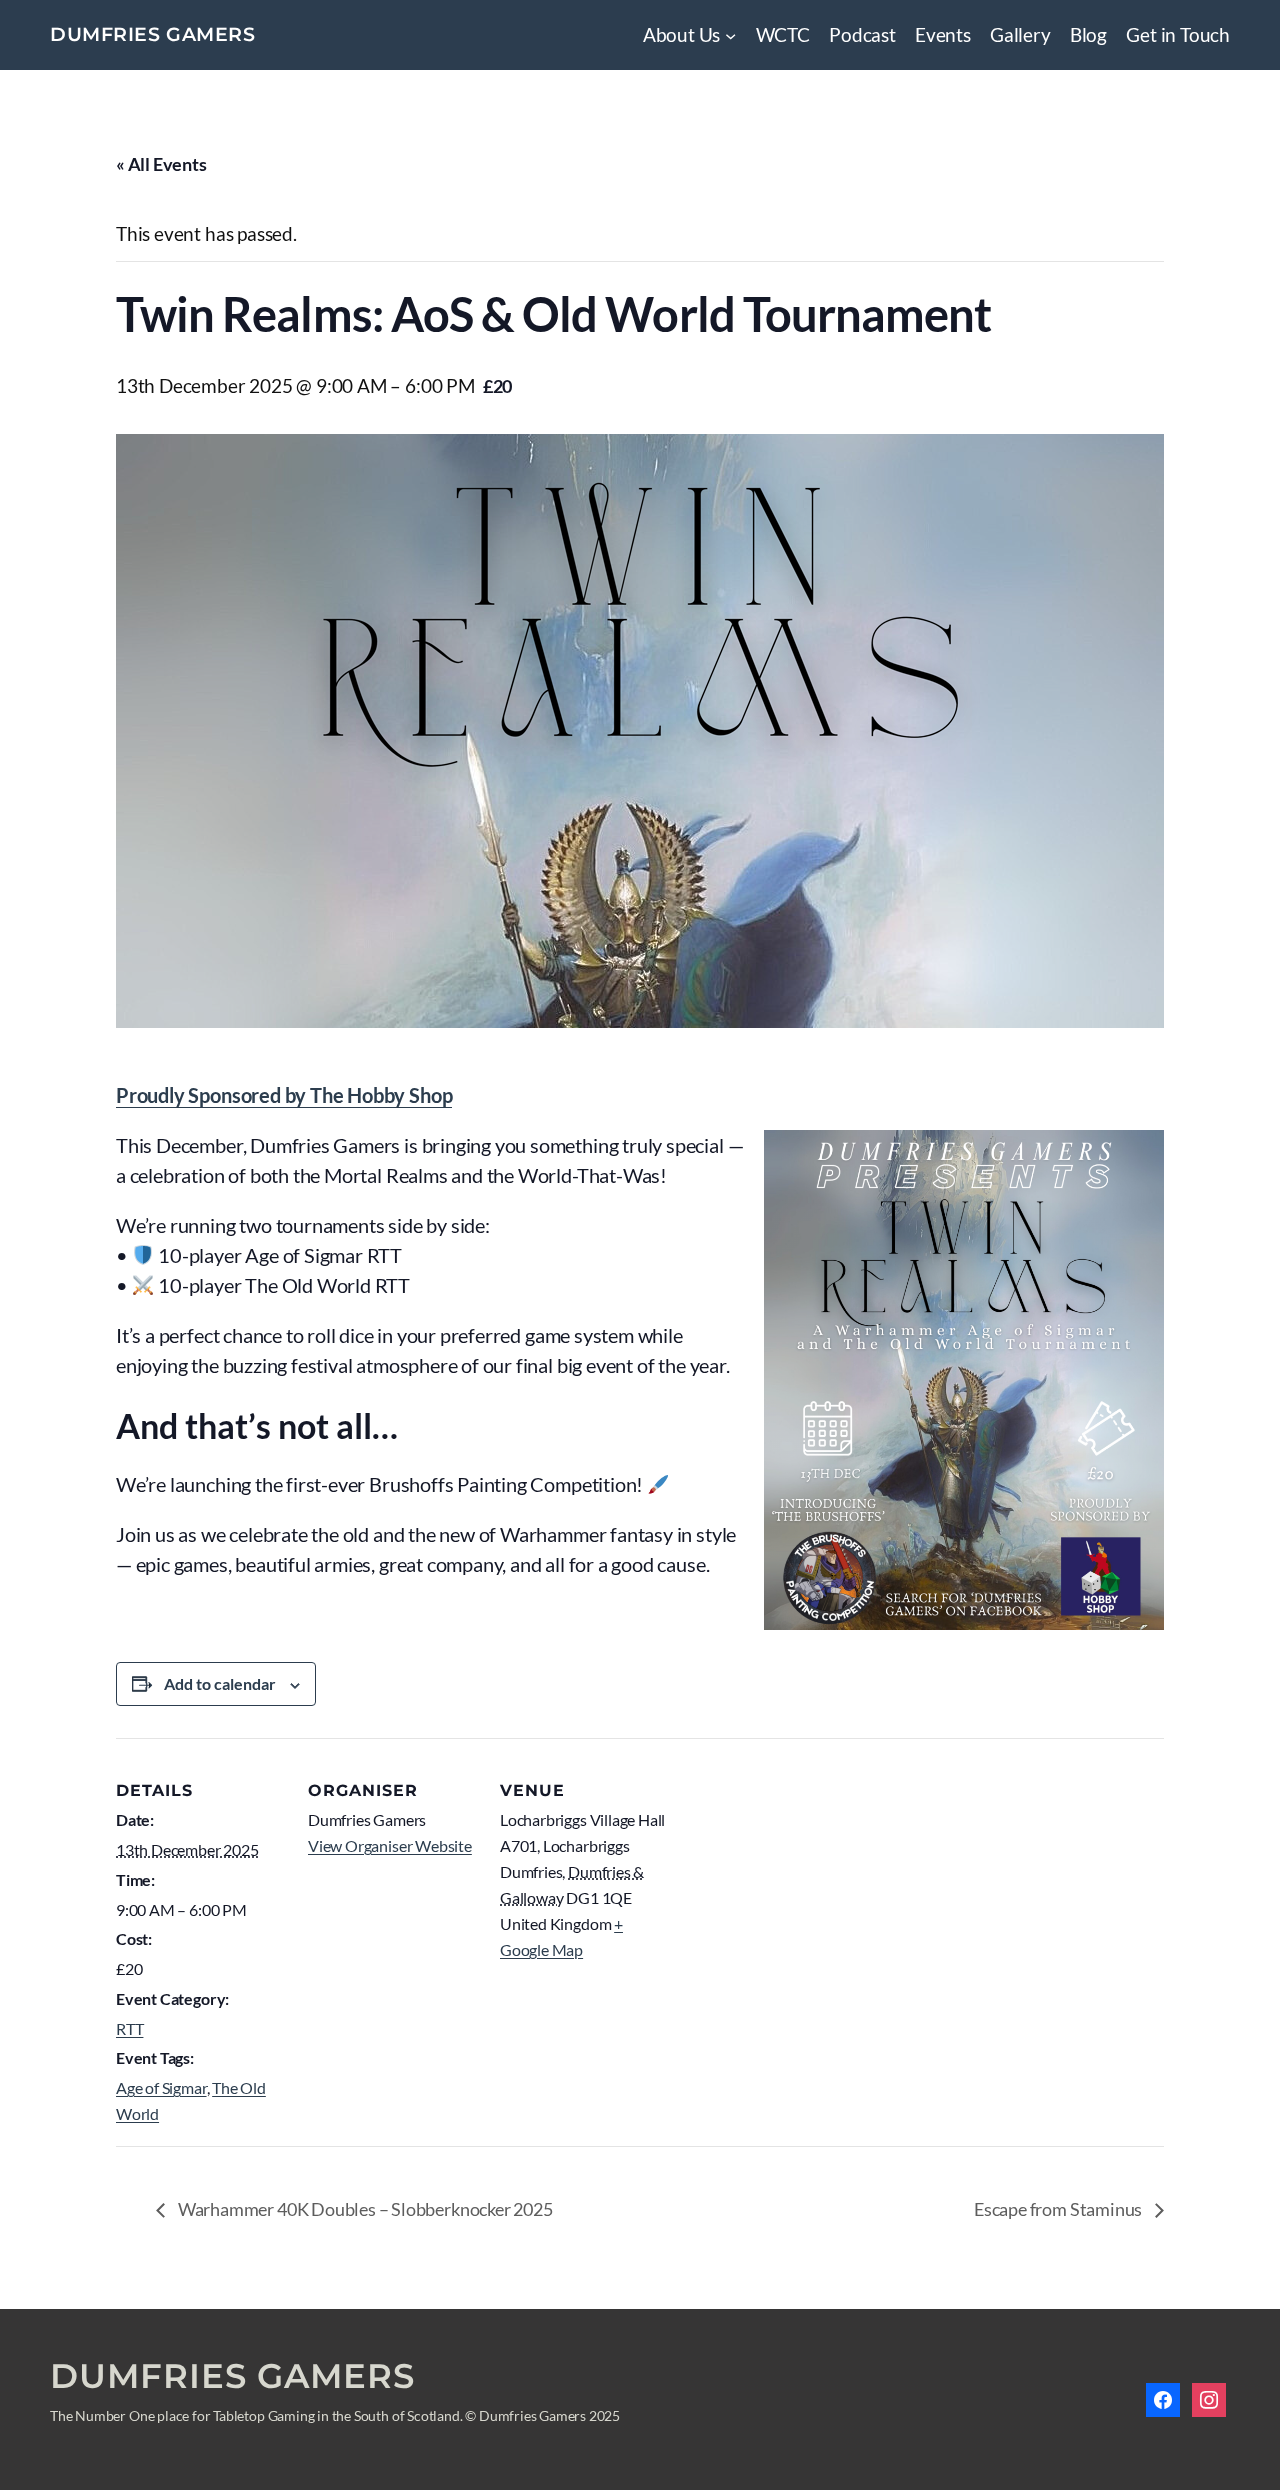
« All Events (161, 164)
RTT (129, 2028)
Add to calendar (220, 1683)
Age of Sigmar (161, 2087)
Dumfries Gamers (153, 34)
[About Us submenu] (730, 35)
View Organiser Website (390, 1845)
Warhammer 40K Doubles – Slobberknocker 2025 (364, 2209)
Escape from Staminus (1059, 2209)
